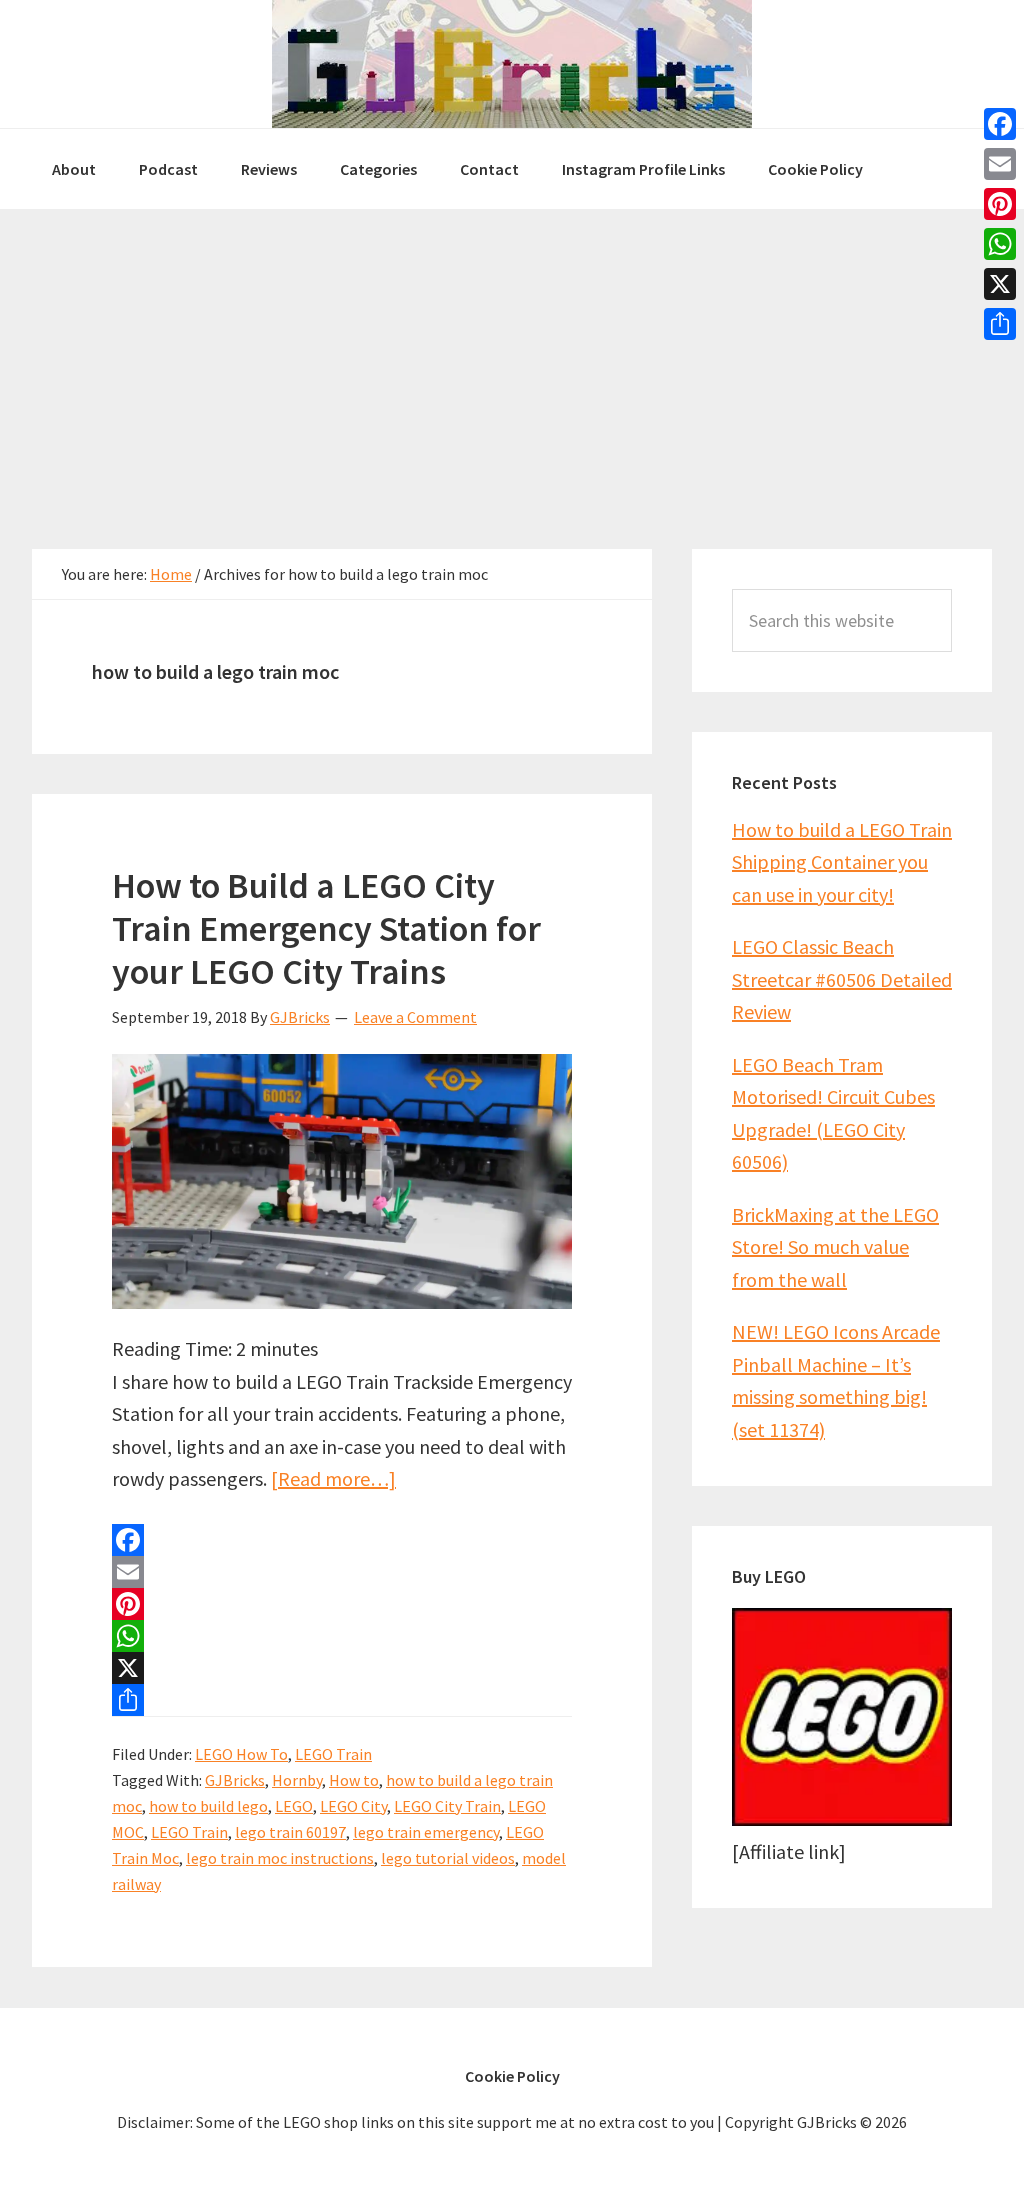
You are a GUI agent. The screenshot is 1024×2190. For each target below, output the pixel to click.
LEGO (294, 1806)
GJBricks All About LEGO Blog (512, 64)
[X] (342, 1668)
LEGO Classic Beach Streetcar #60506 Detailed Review (842, 979)
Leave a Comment (415, 1017)
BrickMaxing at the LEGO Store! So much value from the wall (835, 1247)
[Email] (342, 1572)
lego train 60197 (290, 1832)
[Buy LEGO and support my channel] (842, 1818)
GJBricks (235, 1780)
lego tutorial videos (448, 1858)
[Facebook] (342, 1540)
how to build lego (208, 1806)
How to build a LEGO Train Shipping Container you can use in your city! (842, 862)
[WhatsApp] (342, 1636)
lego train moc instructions (280, 1858)
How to (354, 1780)
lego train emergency (426, 1832)
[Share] (342, 1700)
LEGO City (353, 1806)
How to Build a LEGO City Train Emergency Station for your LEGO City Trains (326, 928)
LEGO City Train (447, 1806)
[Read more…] (333, 1478)
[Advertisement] (512, 359)
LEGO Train (333, 1754)
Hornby (297, 1780)
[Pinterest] (342, 1604)
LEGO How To (241, 1754)
